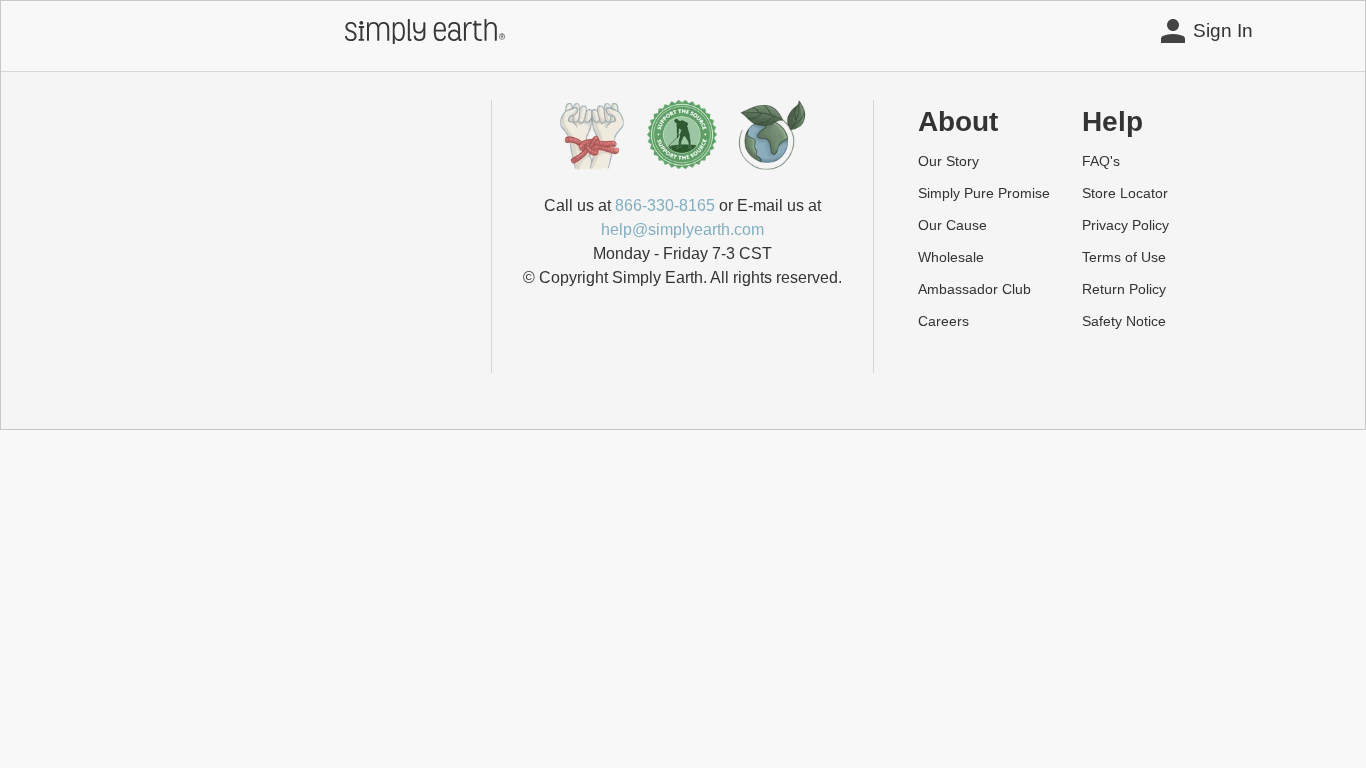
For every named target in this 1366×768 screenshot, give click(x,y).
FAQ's (1101, 161)
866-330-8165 (665, 205)
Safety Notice (1124, 321)
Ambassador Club (974, 289)
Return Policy (1124, 289)
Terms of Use (1124, 257)
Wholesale (951, 257)
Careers (943, 321)
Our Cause (952, 225)
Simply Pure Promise (984, 193)
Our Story (948, 161)
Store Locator (1125, 193)
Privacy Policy (1125, 225)
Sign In (1223, 30)
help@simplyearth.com (682, 229)
